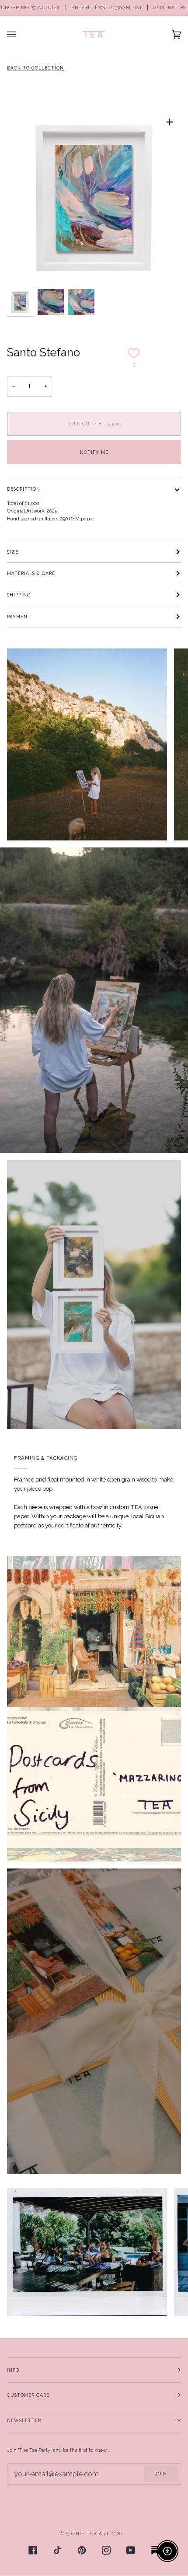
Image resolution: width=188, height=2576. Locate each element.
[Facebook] (33, 2550)
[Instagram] (106, 2550)
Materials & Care (31, 573)
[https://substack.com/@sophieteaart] (155, 2550)
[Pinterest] (82, 2550)
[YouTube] (131, 2550)
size (13, 552)
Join (161, 2474)
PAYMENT (19, 617)
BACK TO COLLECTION (35, 68)
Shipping (19, 595)
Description (24, 489)
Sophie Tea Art (87, 2534)
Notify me (94, 452)
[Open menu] (20, 34)
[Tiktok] (57, 2550)
